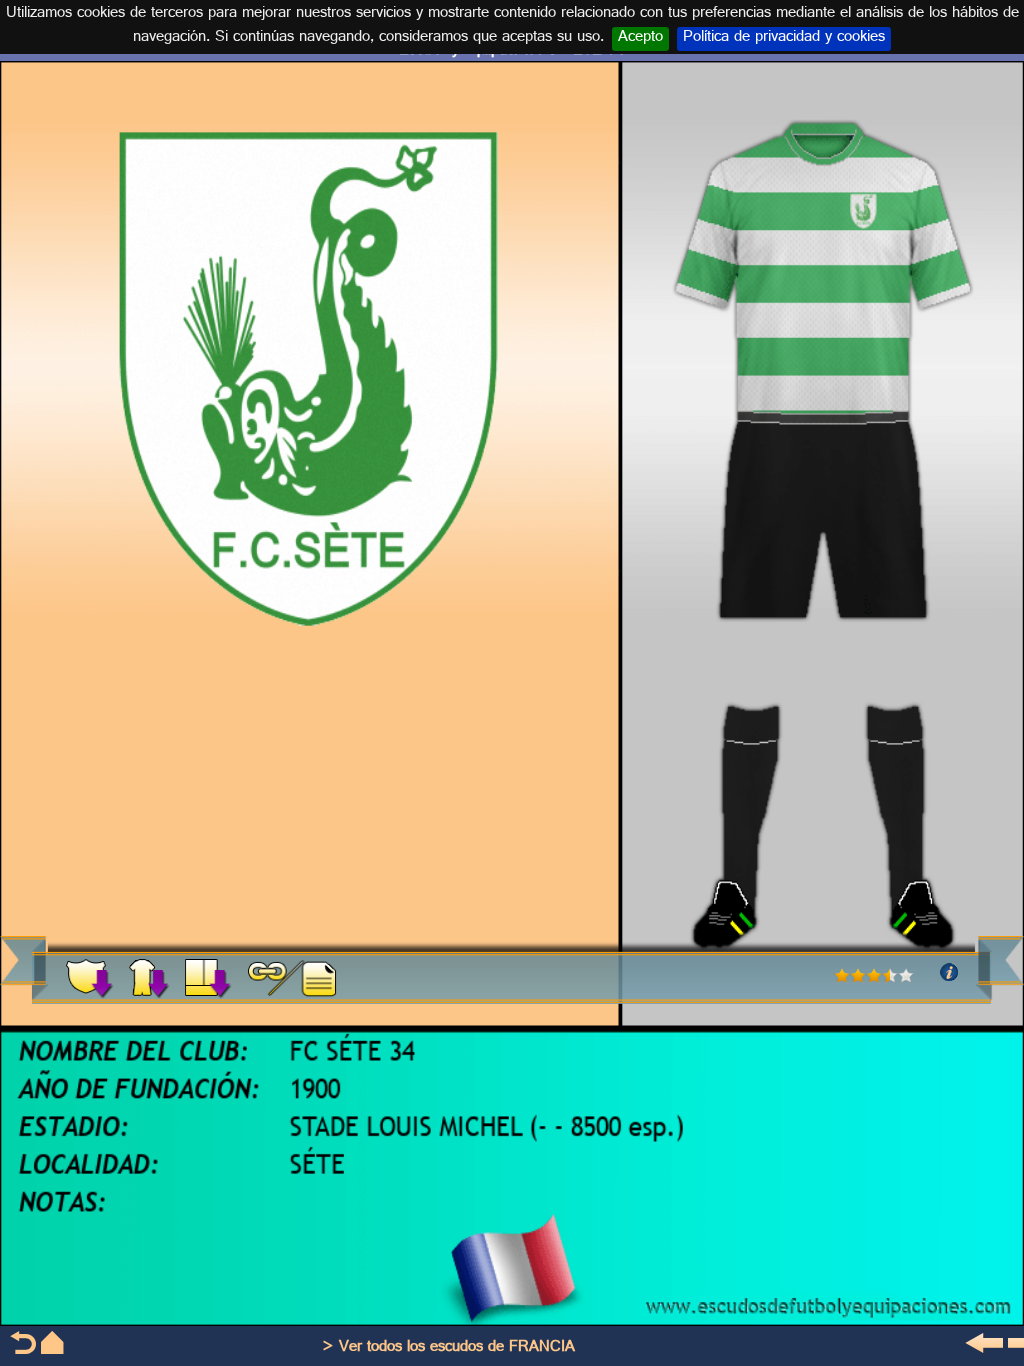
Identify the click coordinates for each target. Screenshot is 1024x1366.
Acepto (640, 39)
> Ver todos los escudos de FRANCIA (448, 1348)
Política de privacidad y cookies (784, 39)
